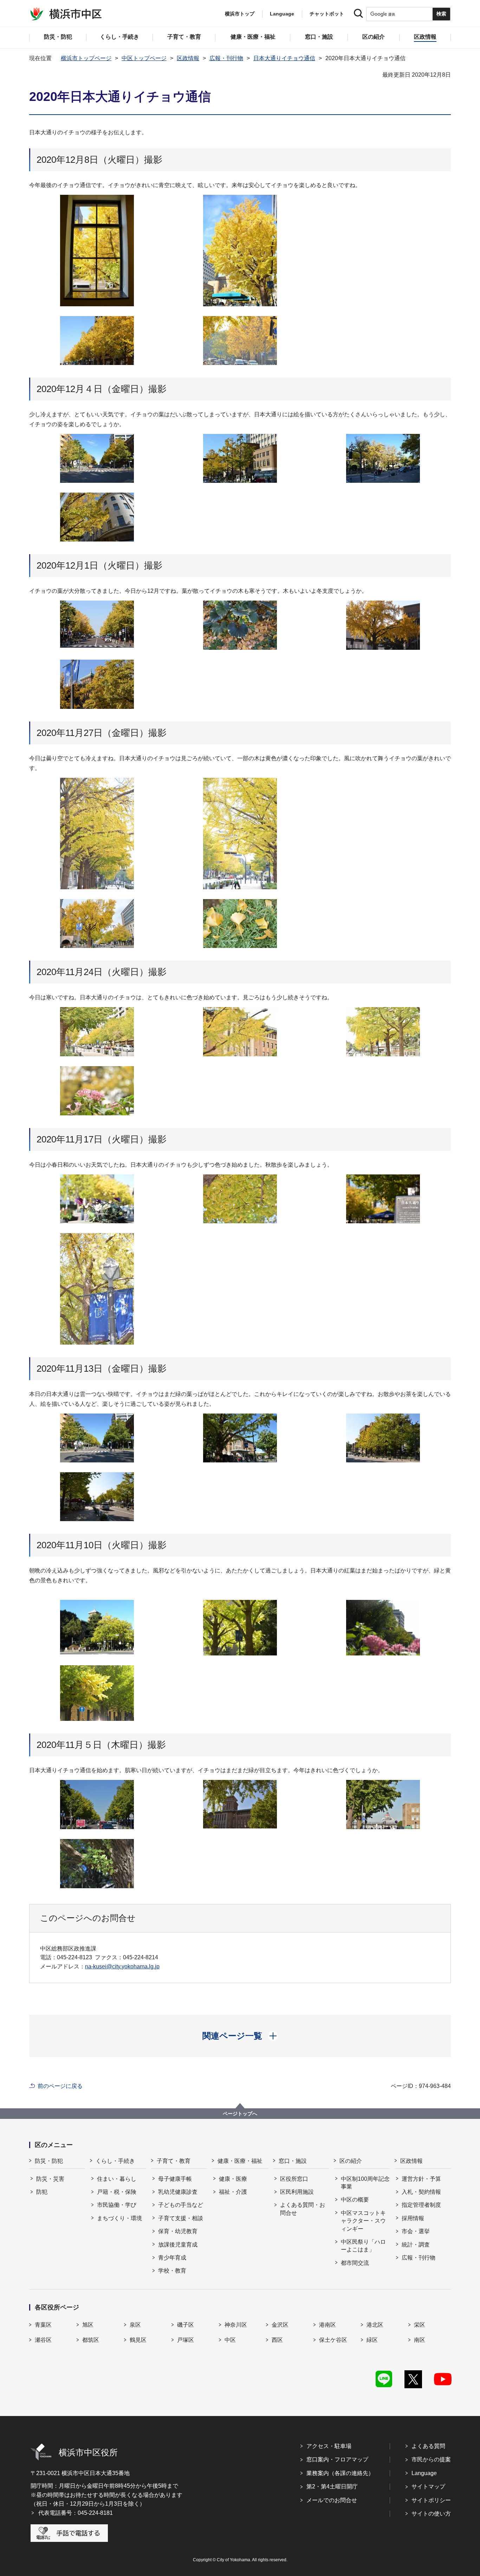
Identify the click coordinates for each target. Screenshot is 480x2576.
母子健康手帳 (175, 2179)
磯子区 (186, 2325)
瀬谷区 (43, 2340)
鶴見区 (138, 2340)
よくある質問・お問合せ (303, 2209)
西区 (277, 2340)
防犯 (42, 2192)
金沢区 (280, 2325)
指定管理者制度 (421, 2205)
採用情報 (413, 2218)
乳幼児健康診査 (178, 2192)
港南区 (327, 2325)
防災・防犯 (49, 2161)
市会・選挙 (416, 2231)
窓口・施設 (293, 2161)
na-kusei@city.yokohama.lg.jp (122, 1966)
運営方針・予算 (421, 2179)
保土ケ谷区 (333, 2340)
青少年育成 (172, 2258)
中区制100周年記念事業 (365, 2183)
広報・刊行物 (226, 58)
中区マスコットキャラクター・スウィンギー (363, 2221)
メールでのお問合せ (332, 2500)
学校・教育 (172, 2271)
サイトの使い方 (431, 2514)
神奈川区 (236, 2325)
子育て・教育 (174, 2161)
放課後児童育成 (178, 2245)
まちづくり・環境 (119, 2218)
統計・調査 (416, 2245)
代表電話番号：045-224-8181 (76, 2513)
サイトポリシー (431, 2500)
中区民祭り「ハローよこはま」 (363, 2246)
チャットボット (327, 14)
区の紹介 (351, 2161)
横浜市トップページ (86, 58)
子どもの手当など (181, 2205)
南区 (420, 2340)
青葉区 (43, 2325)
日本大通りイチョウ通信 (284, 58)
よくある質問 (428, 2446)
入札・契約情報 (421, 2192)
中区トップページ (144, 58)
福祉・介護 (233, 2192)
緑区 (372, 2340)
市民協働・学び (117, 2205)
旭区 (88, 2325)
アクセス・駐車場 (329, 2446)
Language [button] (282, 14)
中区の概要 (355, 2200)
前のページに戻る (60, 2086)
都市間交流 (355, 2263)
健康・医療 (233, 2179)
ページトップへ (240, 2114)
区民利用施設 (297, 2192)
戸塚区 (186, 2340)
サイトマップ (428, 2487)
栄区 (420, 2325)
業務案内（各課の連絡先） (340, 2473)
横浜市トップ (240, 14)
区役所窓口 (294, 2179)
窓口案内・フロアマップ (337, 2459)
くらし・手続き (115, 2161)
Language (424, 2473)
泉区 (135, 2325)
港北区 (375, 2325)
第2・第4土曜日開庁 (332, 2487)
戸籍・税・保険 (117, 2192)
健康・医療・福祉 (240, 2161)
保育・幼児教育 (178, 2231)
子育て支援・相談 (181, 2218)
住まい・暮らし (117, 2179)
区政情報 (188, 58)
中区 (230, 2340)
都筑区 (91, 2340)
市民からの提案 (431, 2459)
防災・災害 (50, 2179)
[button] (240, 2036)
